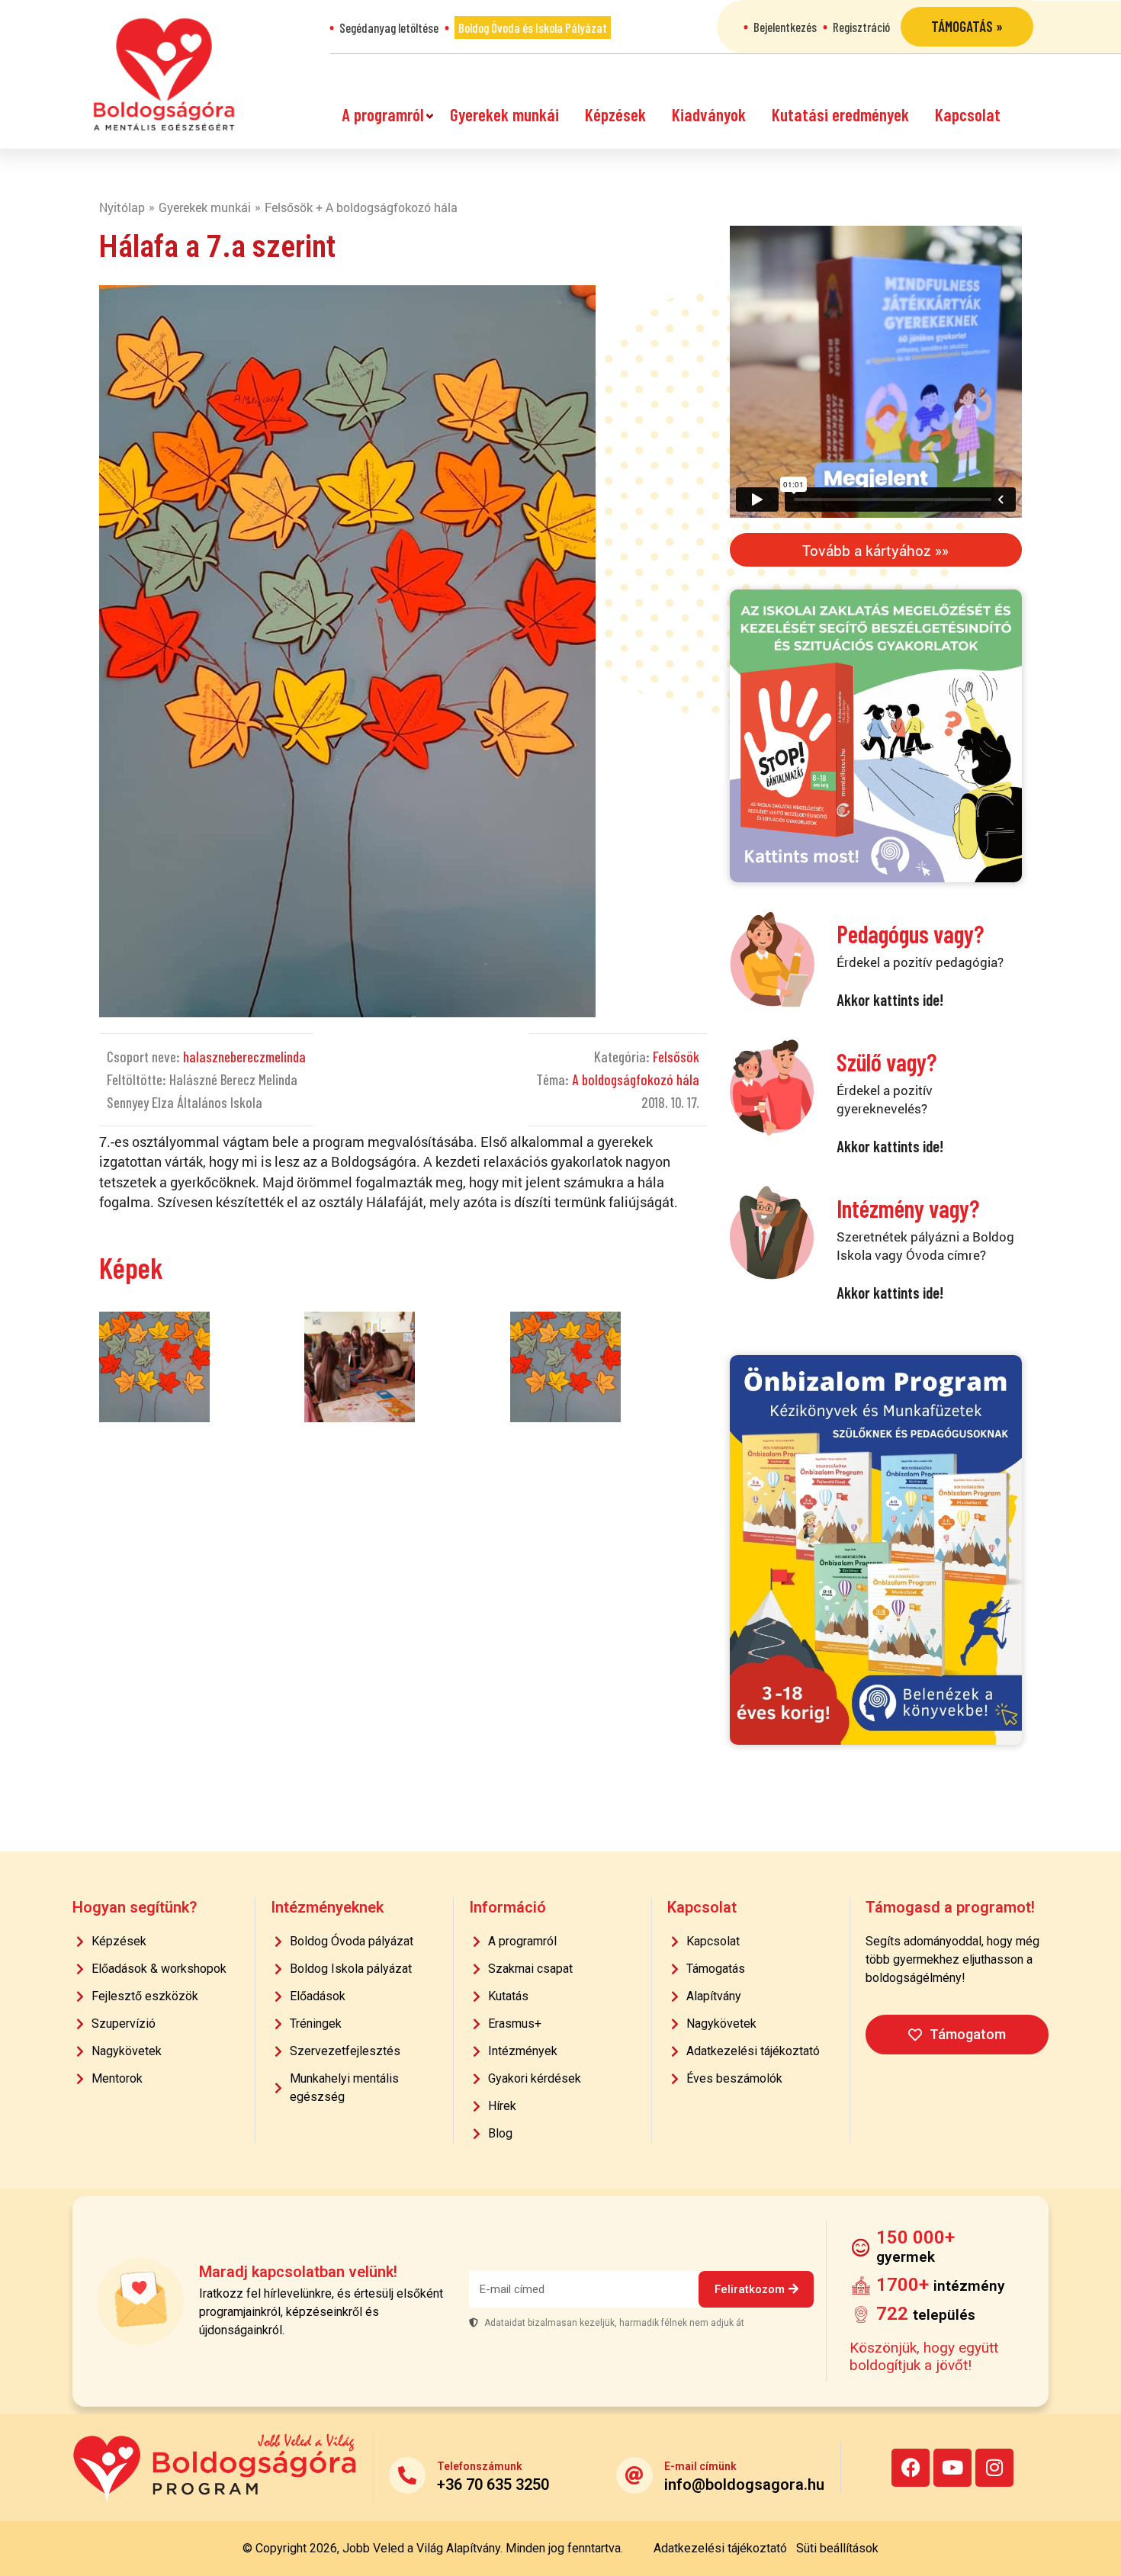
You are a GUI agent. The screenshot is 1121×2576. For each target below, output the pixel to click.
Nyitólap (122, 207)
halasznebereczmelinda (244, 1057)
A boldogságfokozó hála (636, 1079)
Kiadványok (709, 114)
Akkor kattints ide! (890, 999)
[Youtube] (952, 2468)
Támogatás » (967, 26)
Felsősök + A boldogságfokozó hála (361, 207)
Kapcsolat (968, 114)
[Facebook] (911, 2468)
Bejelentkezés (785, 27)
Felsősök (676, 1057)
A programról (383, 114)
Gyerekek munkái (504, 114)
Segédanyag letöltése (389, 27)
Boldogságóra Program (164, 74)
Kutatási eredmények (840, 114)
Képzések (615, 114)
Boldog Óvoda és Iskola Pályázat (533, 27)
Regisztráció (861, 27)
